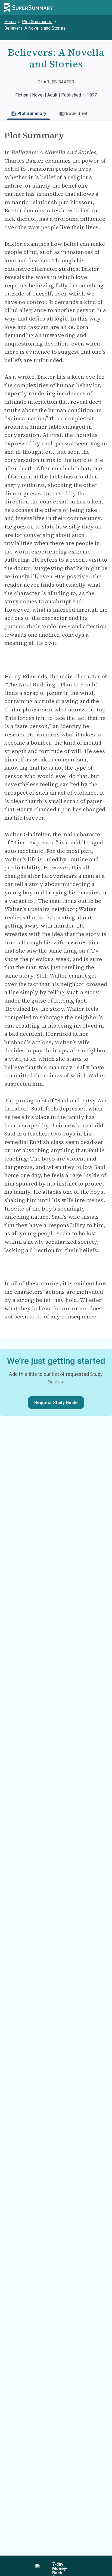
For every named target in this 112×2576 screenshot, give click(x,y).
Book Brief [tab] (77, 113)
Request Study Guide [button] (56, 1403)
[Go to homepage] (30, 8)
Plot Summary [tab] (32, 113)
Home (10, 22)
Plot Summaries (37, 22)
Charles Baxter (56, 82)
